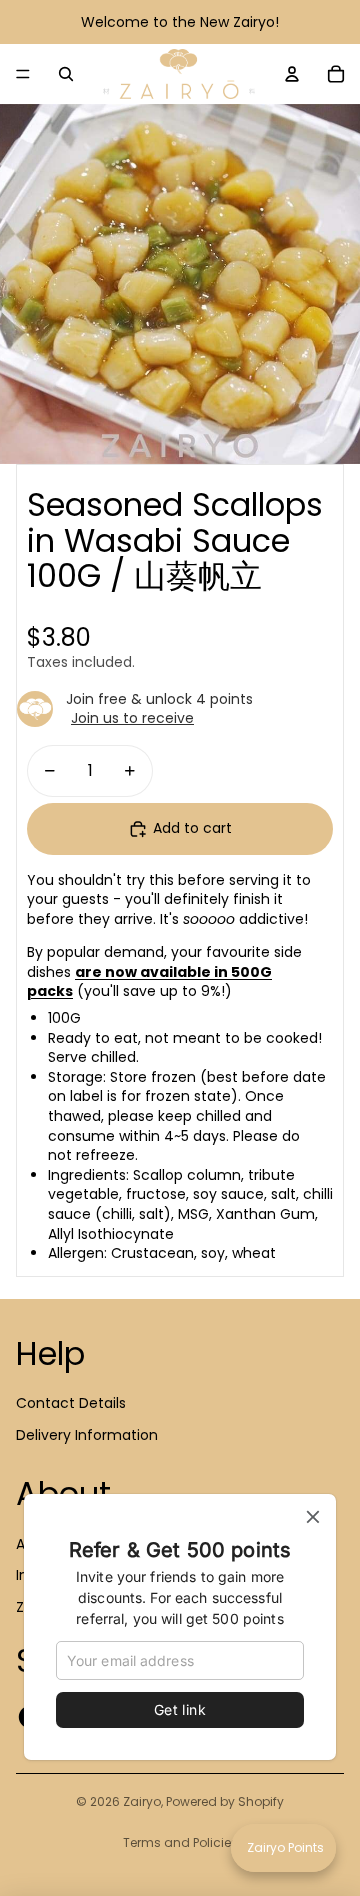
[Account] (292, 74)
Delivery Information (87, 1435)
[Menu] (23, 74)
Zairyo (142, 1801)
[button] (283, 1848)
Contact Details (71, 1403)
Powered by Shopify (225, 1801)
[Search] (66, 74)
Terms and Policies (180, 1842)
